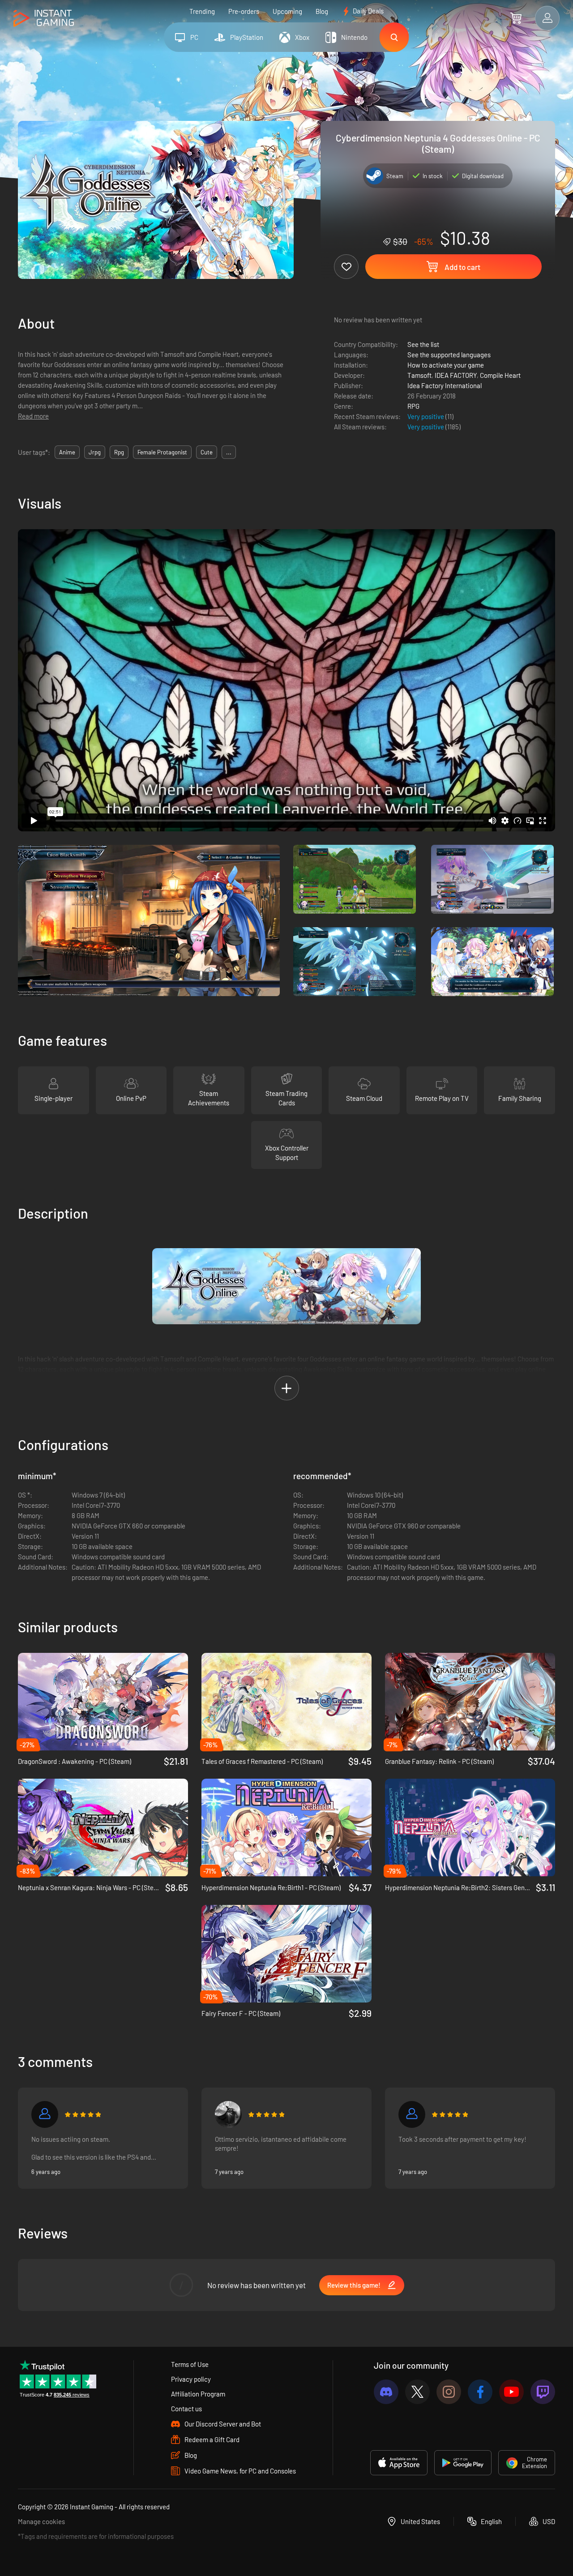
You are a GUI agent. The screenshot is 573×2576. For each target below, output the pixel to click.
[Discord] (386, 2392)
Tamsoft (419, 375)
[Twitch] (543, 2392)
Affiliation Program (198, 2394)
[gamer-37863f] (45, 2114)
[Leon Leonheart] (228, 2114)
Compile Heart (500, 375)
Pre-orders (244, 11)
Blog (322, 11)
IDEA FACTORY (456, 375)
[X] (417, 2392)
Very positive (426, 416)
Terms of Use (190, 2364)
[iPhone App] (399, 2463)
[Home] (44, 19)
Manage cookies (41, 2521)
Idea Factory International (445, 385)
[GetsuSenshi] (412, 2114)
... (229, 452)
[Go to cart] (516, 18)
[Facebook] (480, 2392)
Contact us (186, 2409)
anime (67, 452)
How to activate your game (446, 365)
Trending (202, 11)
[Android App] (463, 2463)
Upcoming (287, 11)
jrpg (95, 452)
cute (207, 452)
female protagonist (162, 452)
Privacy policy (191, 2379)
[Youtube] (511, 2392)
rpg (119, 452)
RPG (413, 406)
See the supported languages (449, 355)
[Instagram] (449, 2392)
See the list (423, 344)
